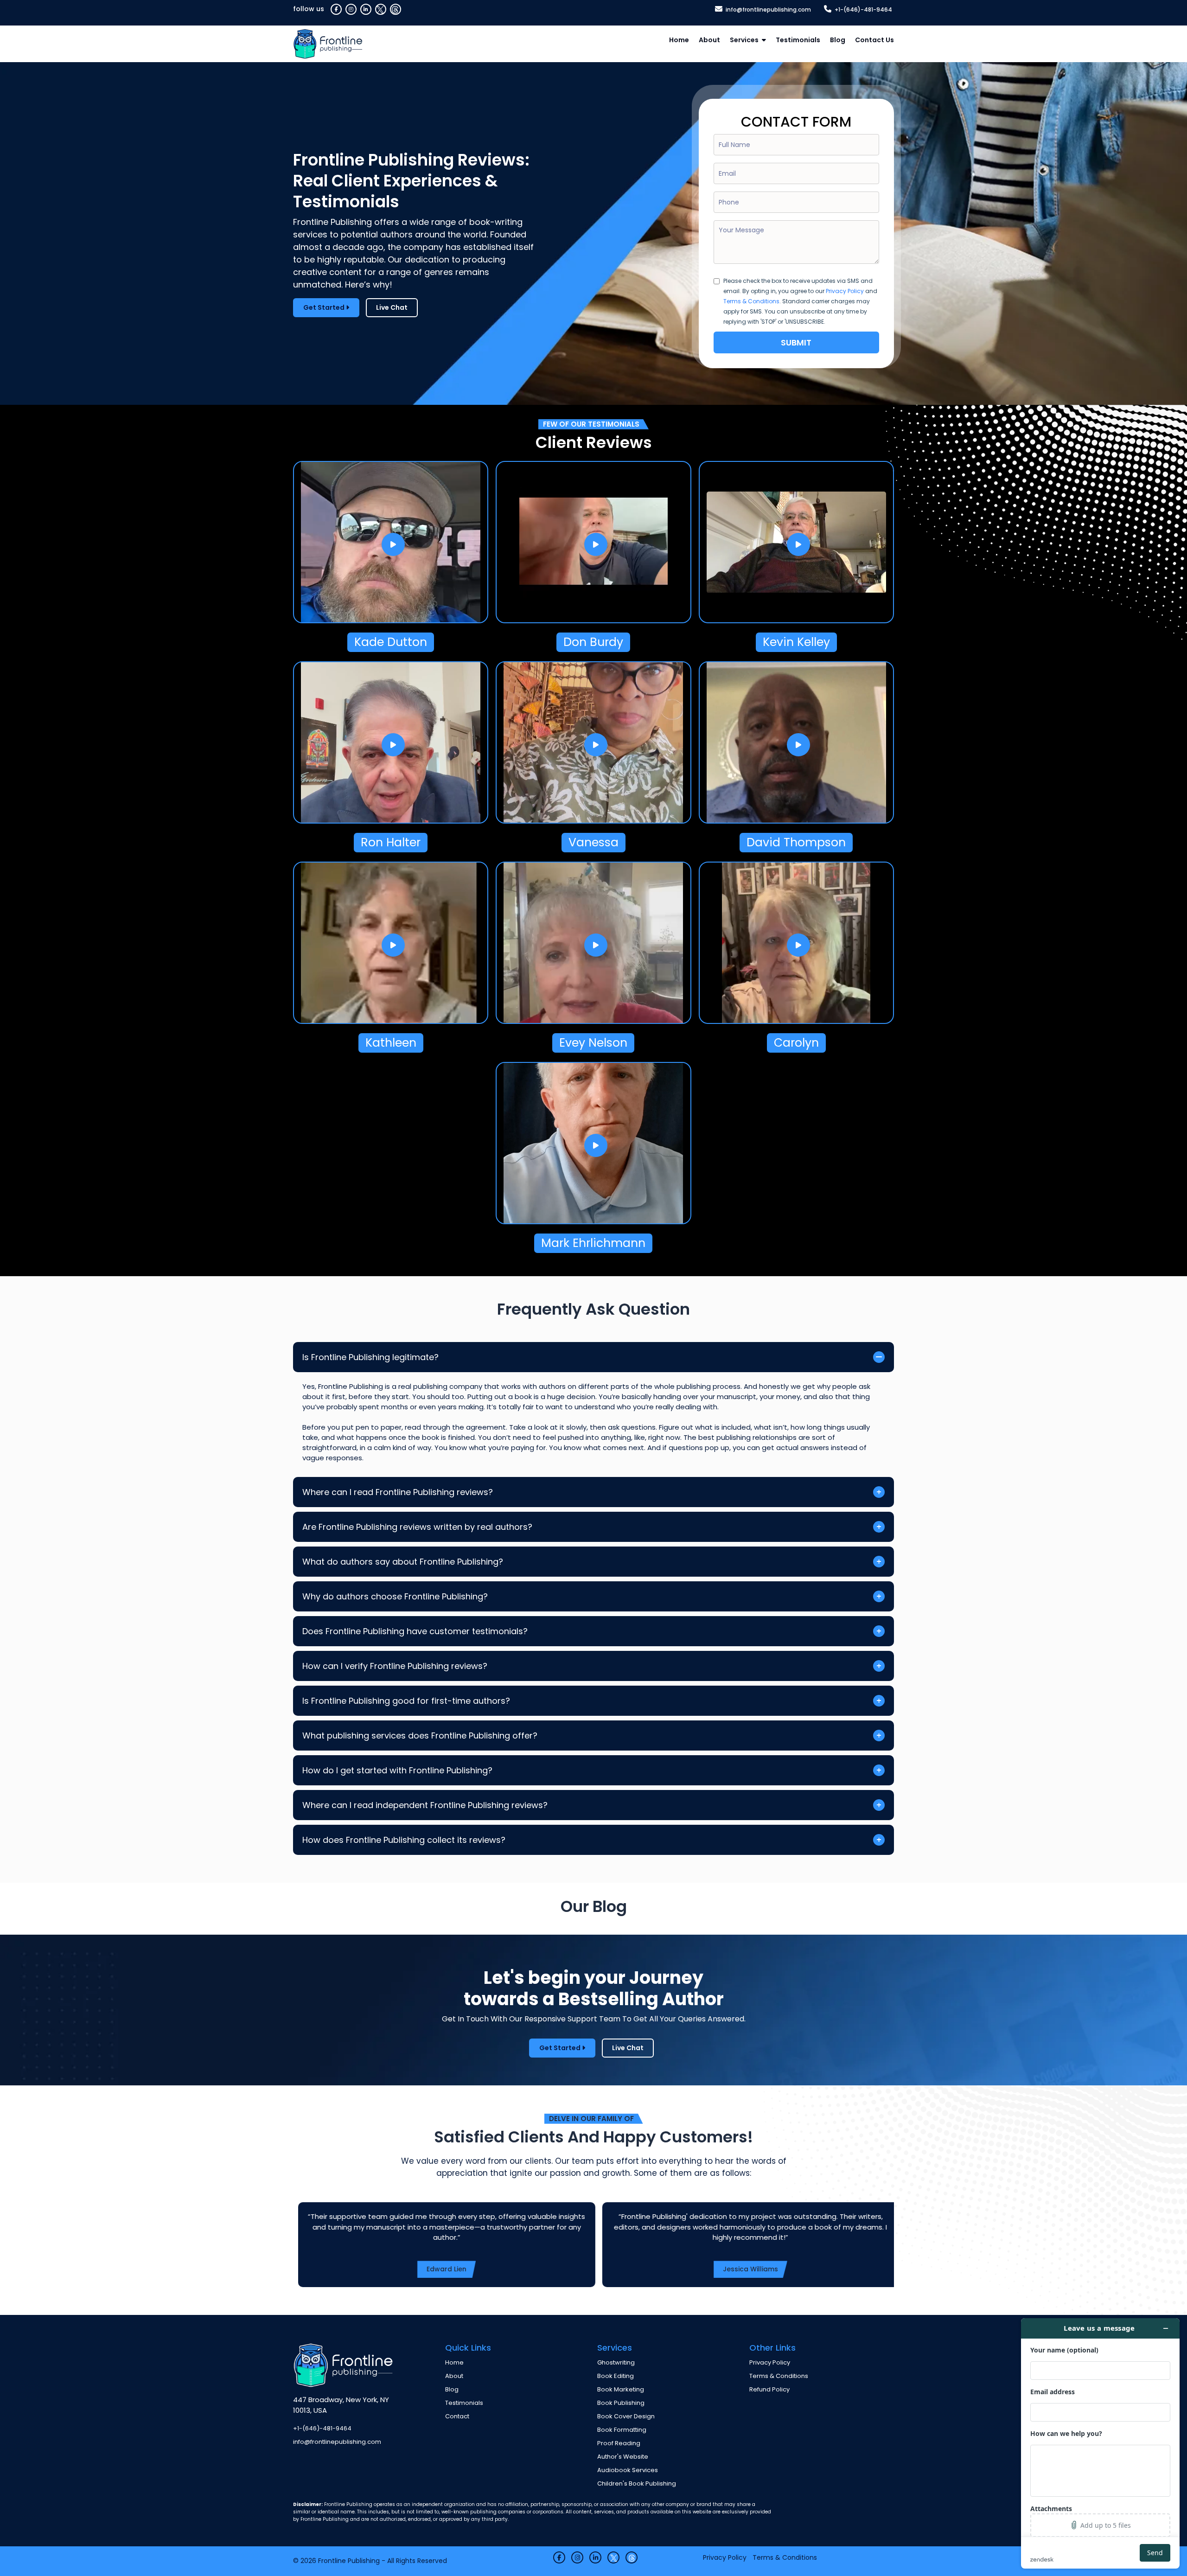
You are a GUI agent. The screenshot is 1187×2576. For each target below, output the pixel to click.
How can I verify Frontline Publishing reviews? (395, 1666)
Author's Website (623, 2457)
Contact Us (874, 40)
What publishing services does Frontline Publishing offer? (420, 1735)
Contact (457, 2416)
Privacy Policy (845, 291)
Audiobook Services (628, 2470)
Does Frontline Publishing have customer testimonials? (415, 1631)
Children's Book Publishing (637, 2483)
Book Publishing (621, 2403)
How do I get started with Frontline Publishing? (397, 1770)
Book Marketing (621, 2389)
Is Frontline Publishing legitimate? (370, 1357)
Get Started (325, 307)
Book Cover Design (626, 2416)
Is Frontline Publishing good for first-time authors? (406, 1701)
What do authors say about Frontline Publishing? (403, 1562)
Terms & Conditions (751, 301)
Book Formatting (622, 2430)
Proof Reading (619, 2443)
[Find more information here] (1100, 2443)
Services (744, 40)
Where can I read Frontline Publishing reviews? (398, 1492)
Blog (838, 40)
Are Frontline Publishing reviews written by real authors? (417, 1527)
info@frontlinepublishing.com (768, 10)
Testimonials (798, 40)
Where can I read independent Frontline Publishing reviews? (425, 1805)
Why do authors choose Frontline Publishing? (395, 1596)
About (709, 40)
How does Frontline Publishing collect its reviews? (404, 1840)
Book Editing (616, 2376)
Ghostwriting (616, 2362)
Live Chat (392, 307)
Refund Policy (769, 2389)
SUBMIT (796, 342)
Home (679, 40)
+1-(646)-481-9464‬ (863, 10)
